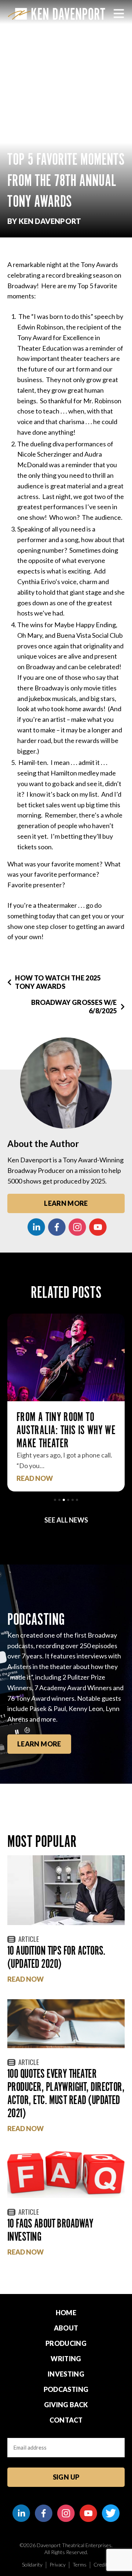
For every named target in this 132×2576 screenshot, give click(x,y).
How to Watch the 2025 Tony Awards (58, 982)
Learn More (66, 1203)
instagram (77, 1227)
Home (66, 2313)
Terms (80, 2564)
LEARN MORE (39, 1744)
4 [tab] (68, 1500)
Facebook (57, 1227)
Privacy (58, 2564)
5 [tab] (73, 1500)
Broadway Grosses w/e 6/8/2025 (74, 1007)
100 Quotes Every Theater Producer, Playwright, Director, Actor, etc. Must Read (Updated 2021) (66, 2093)
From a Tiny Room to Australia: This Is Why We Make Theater (66, 1430)
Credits (102, 2564)
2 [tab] (59, 1500)
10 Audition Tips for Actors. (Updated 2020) (56, 1957)
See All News (66, 1520)
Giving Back (66, 2405)
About (66, 2328)
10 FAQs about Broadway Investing (50, 2230)
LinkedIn (36, 1227)
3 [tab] (64, 1500)
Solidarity (32, 2564)
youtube (98, 1227)
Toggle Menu (119, 14)
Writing (66, 2359)
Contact (66, 2420)
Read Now (35, 1478)
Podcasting (66, 2389)
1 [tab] (55, 1500)
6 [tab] (77, 1500)
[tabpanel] (66, 1403)
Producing (66, 2343)
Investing (66, 2374)
